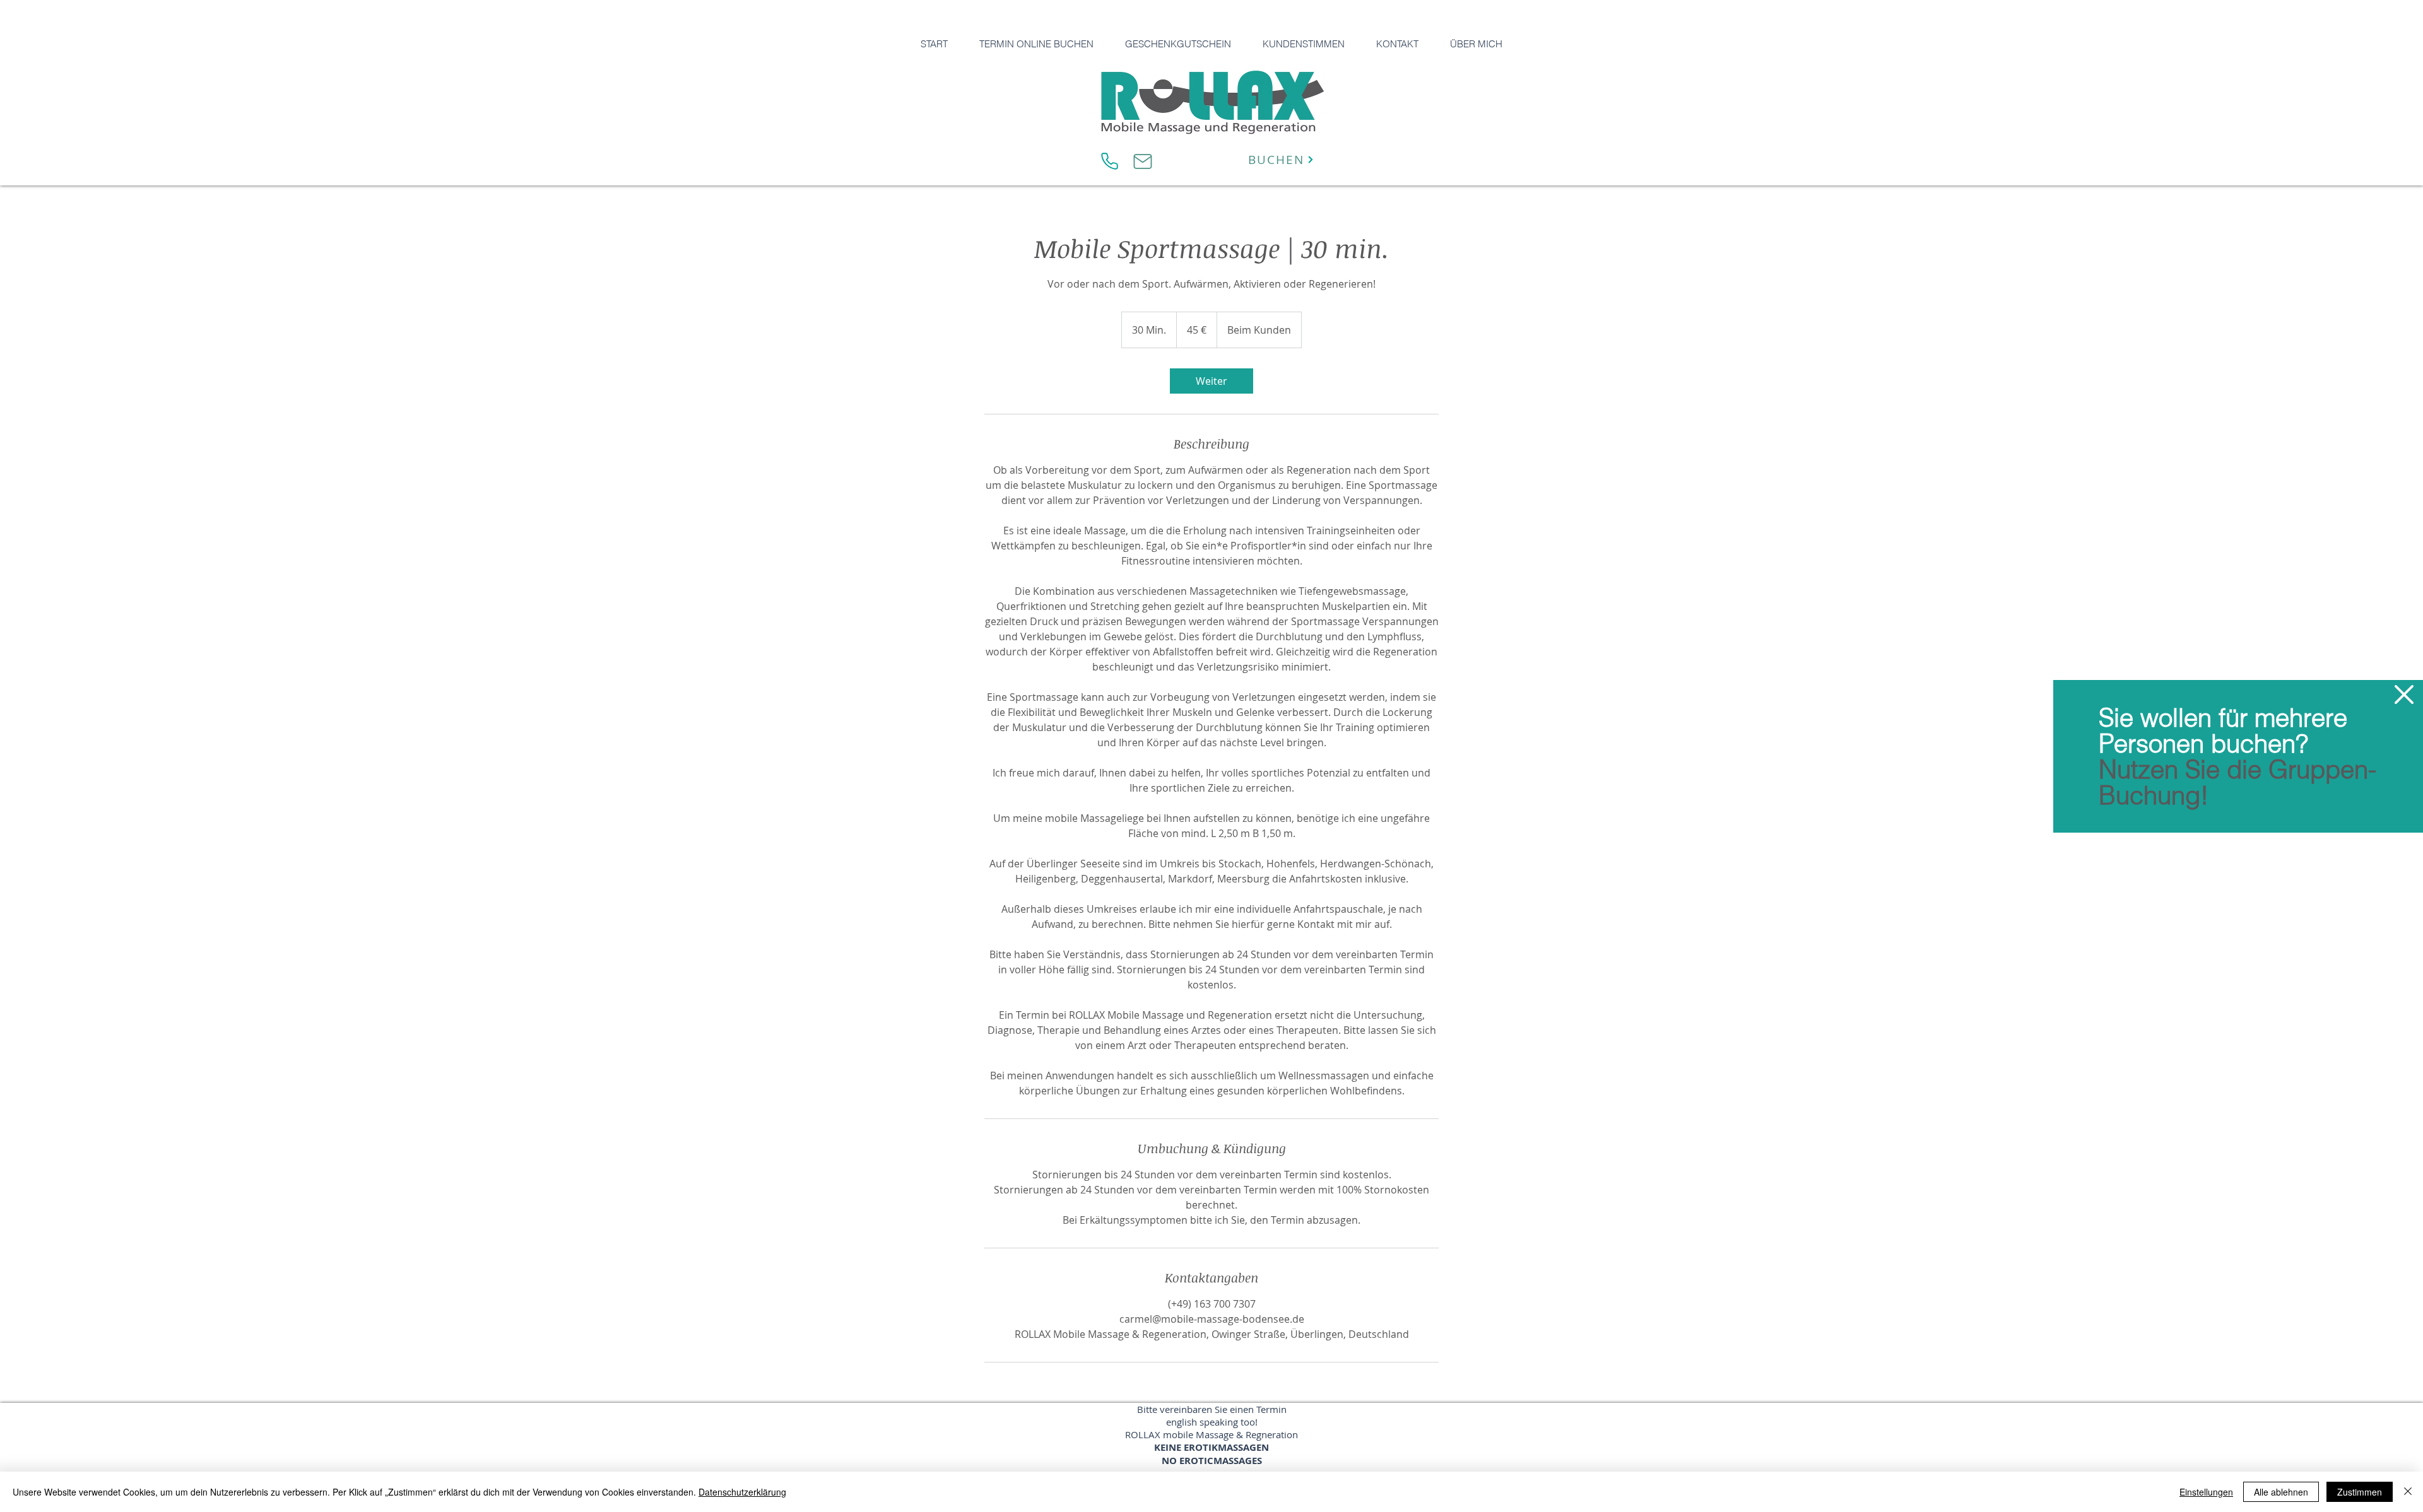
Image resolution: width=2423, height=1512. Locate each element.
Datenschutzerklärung (742, 1492)
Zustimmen (2360, 1492)
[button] (2404, 694)
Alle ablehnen (2281, 1492)
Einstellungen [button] (2206, 1492)
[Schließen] (2408, 1492)
